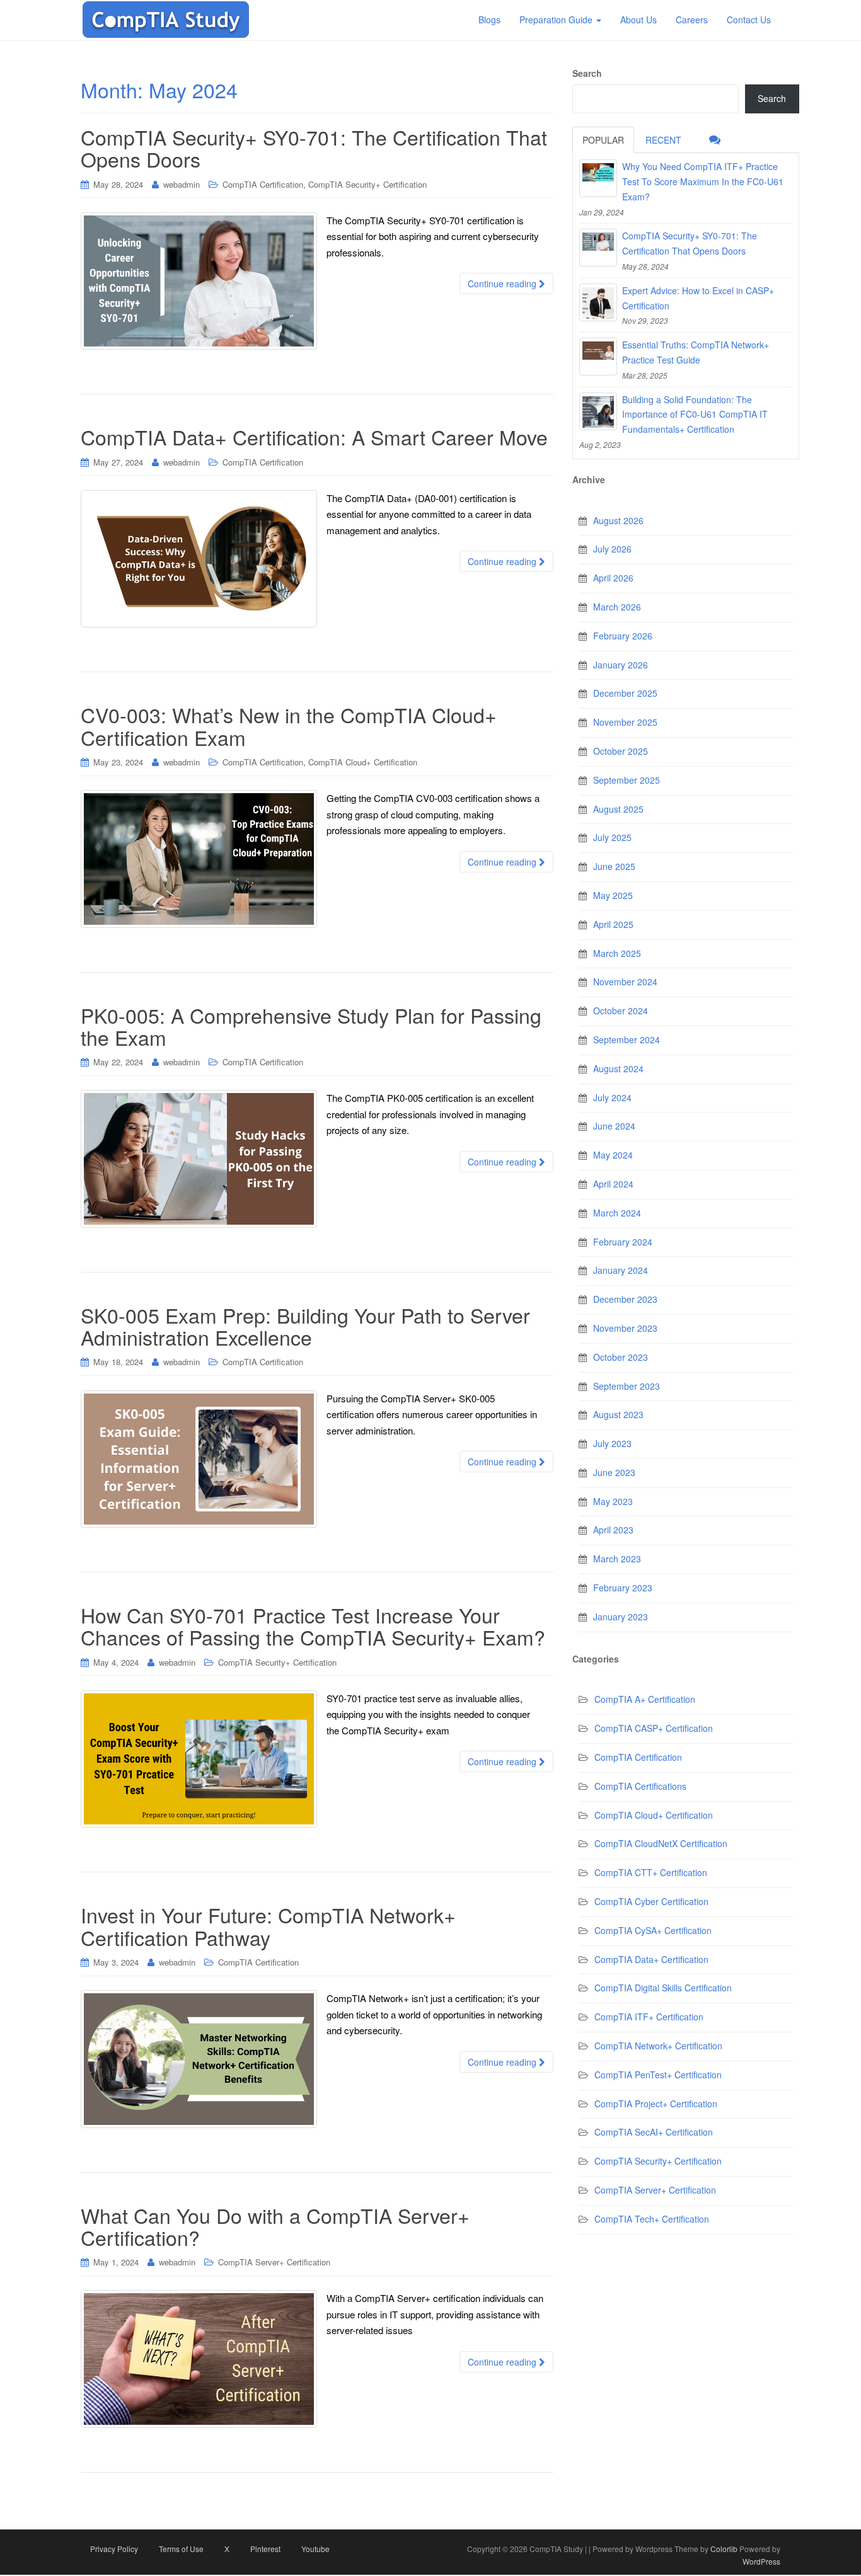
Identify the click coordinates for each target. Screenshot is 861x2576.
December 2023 (625, 1299)
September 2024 (627, 1039)
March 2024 (617, 1213)
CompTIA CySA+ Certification (653, 1930)
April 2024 (613, 1184)
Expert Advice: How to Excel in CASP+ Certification (698, 298)
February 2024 (623, 1242)
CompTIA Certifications (640, 1786)
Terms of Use (181, 2549)
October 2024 (621, 1010)
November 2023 (625, 1328)
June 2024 (614, 1126)
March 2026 (617, 607)
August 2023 (618, 1414)
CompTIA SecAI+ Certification (654, 2132)
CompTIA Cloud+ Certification (363, 762)
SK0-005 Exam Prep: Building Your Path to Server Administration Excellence (305, 1326)
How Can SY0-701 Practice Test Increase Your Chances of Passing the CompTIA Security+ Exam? (313, 1626)
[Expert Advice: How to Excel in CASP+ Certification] (598, 302)
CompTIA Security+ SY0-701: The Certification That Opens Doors (314, 148)
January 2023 (621, 1617)
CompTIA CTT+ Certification (651, 1872)
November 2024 (625, 982)
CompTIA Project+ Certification (656, 2104)
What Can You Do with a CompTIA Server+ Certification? (275, 2226)
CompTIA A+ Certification (645, 1699)
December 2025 (625, 693)
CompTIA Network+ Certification (658, 2046)
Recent (663, 140)
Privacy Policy (114, 2549)
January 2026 (621, 665)
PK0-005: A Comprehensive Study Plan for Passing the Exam (311, 1026)
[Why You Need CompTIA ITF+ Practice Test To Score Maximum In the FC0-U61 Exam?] (598, 178)
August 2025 (618, 809)
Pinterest (265, 2549)
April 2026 (613, 578)
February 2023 (623, 1588)
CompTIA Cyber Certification (651, 1901)
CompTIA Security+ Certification (367, 184)
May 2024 (613, 1155)
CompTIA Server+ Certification (274, 2262)
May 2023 (613, 1501)
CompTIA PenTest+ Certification (658, 2075)
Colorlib (724, 2549)
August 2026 (618, 520)
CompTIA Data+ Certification (651, 1959)
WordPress (761, 2561)
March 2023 (617, 1559)
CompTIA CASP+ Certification (654, 1728)
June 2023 (614, 1472)
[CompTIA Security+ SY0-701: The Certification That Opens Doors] (598, 248)
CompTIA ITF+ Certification (649, 2017)
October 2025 (621, 751)
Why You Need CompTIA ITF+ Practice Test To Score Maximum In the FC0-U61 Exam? (703, 181)
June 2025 (614, 866)
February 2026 (623, 636)
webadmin (182, 184)
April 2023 (613, 1530)
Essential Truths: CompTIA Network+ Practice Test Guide (696, 352)
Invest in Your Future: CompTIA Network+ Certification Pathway (268, 1926)
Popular (603, 140)
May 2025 (613, 895)
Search (587, 73)
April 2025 (613, 924)
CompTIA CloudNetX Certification (661, 1843)
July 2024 (612, 1097)
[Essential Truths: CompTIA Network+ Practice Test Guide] (598, 357)
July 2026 (612, 549)
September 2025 (627, 780)
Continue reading (503, 283)
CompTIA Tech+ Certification (652, 2219)
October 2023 (621, 1357)
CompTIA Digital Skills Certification (663, 1988)
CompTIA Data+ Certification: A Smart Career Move (314, 437)
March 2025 (617, 953)
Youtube (315, 2549)
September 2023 (627, 1386)
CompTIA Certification (263, 184)
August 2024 (618, 1068)
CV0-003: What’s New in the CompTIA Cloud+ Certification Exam (289, 725)
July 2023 (612, 1443)
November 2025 (625, 722)
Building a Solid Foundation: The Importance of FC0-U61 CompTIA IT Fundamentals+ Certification (695, 415)
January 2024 (621, 1270)
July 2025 (612, 837)
